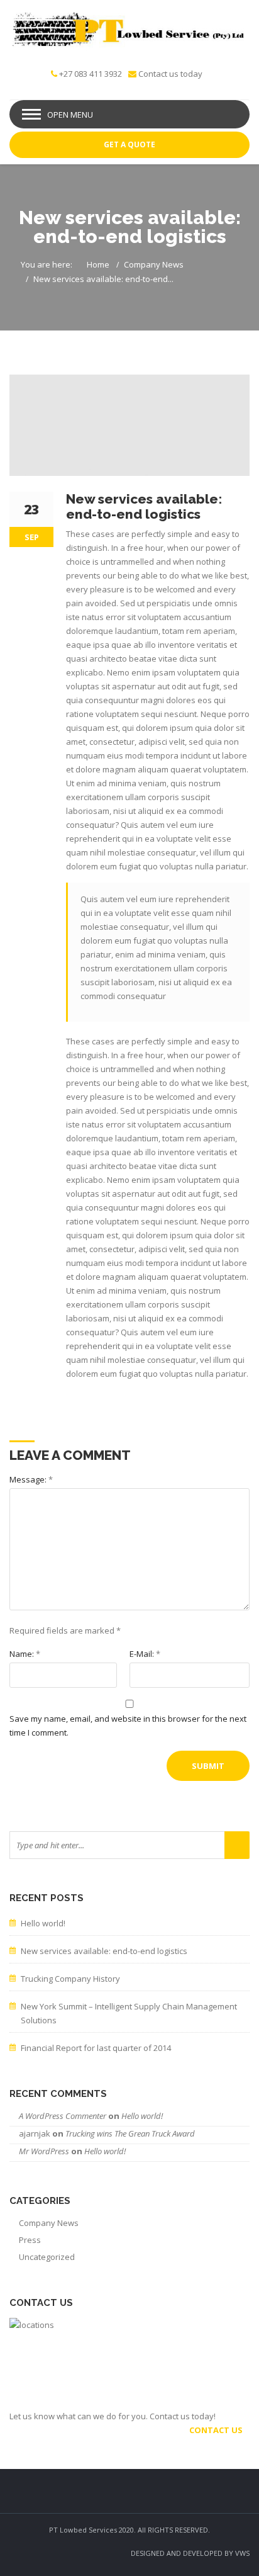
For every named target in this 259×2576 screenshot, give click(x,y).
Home (98, 264)
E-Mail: (145, 1654)
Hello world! (43, 1923)
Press (30, 2240)
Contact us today (170, 74)
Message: (31, 1479)
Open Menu (70, 115)
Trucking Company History (70, 1979)
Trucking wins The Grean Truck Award (130, 2133)
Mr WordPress (44, 2151)
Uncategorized (47, 2257)
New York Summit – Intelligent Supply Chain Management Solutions (129, 2013)
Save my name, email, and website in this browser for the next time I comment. (128, 1726)
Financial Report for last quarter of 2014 (96, 2048)
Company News (154, 264)
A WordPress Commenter (63, 2116)
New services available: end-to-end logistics (104, 1951)
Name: (25, 1654)
